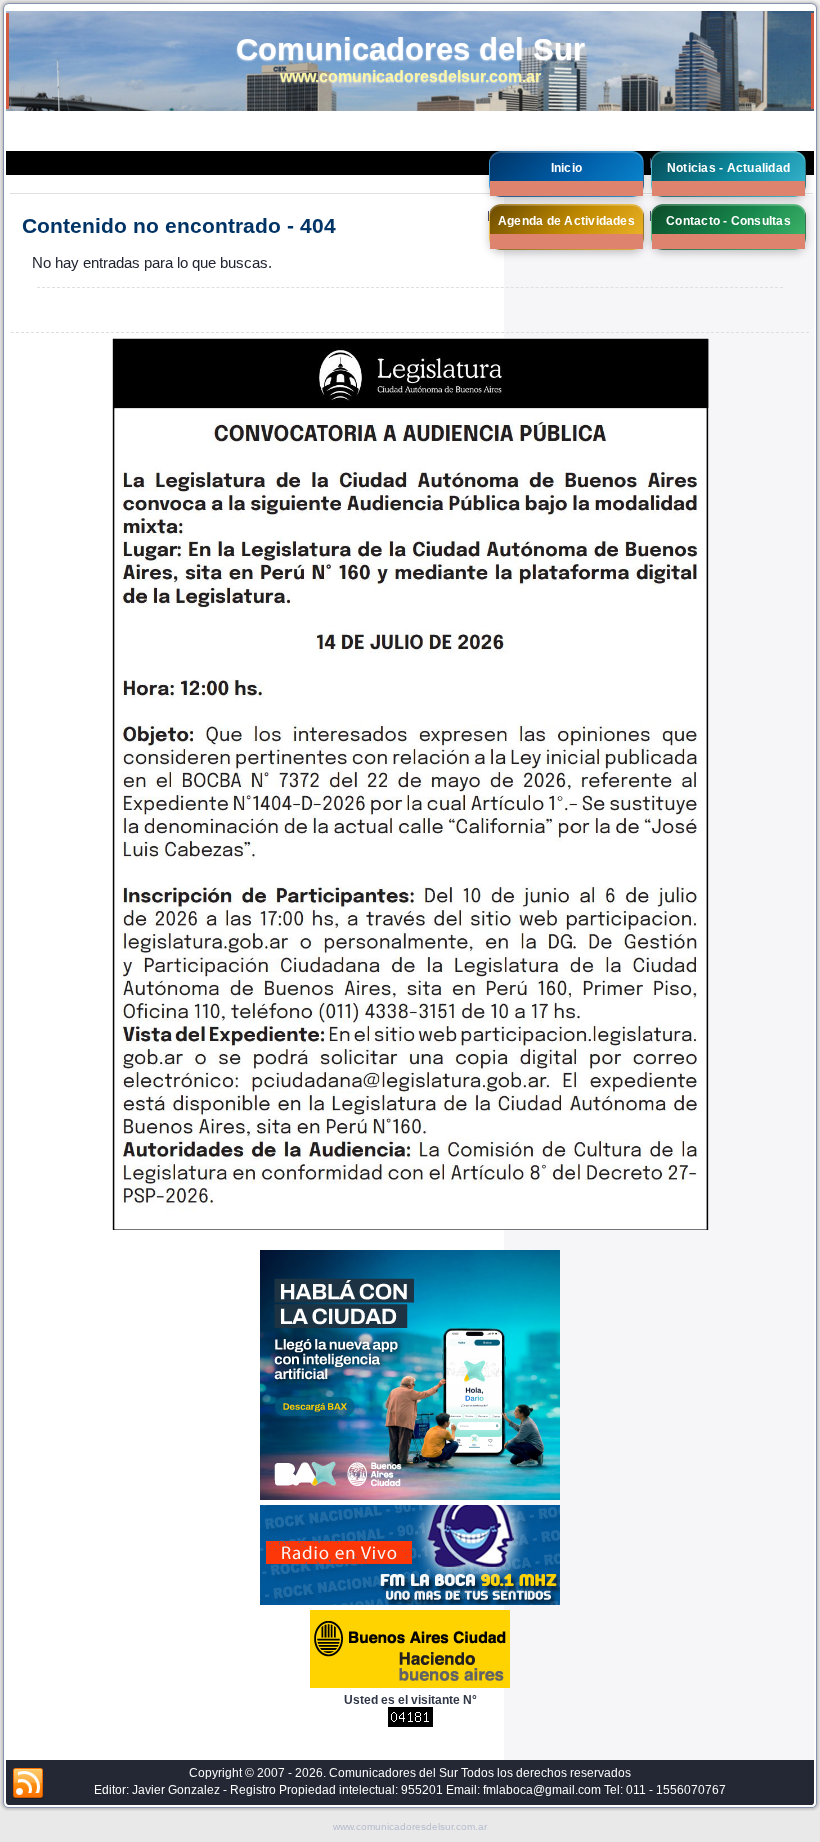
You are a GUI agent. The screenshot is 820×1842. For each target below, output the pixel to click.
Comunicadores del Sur (410, 49)
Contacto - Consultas (728, 221)
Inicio (566, 168)
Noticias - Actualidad (728, 168)
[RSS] (28, 1784)
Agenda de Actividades (566, 221)
